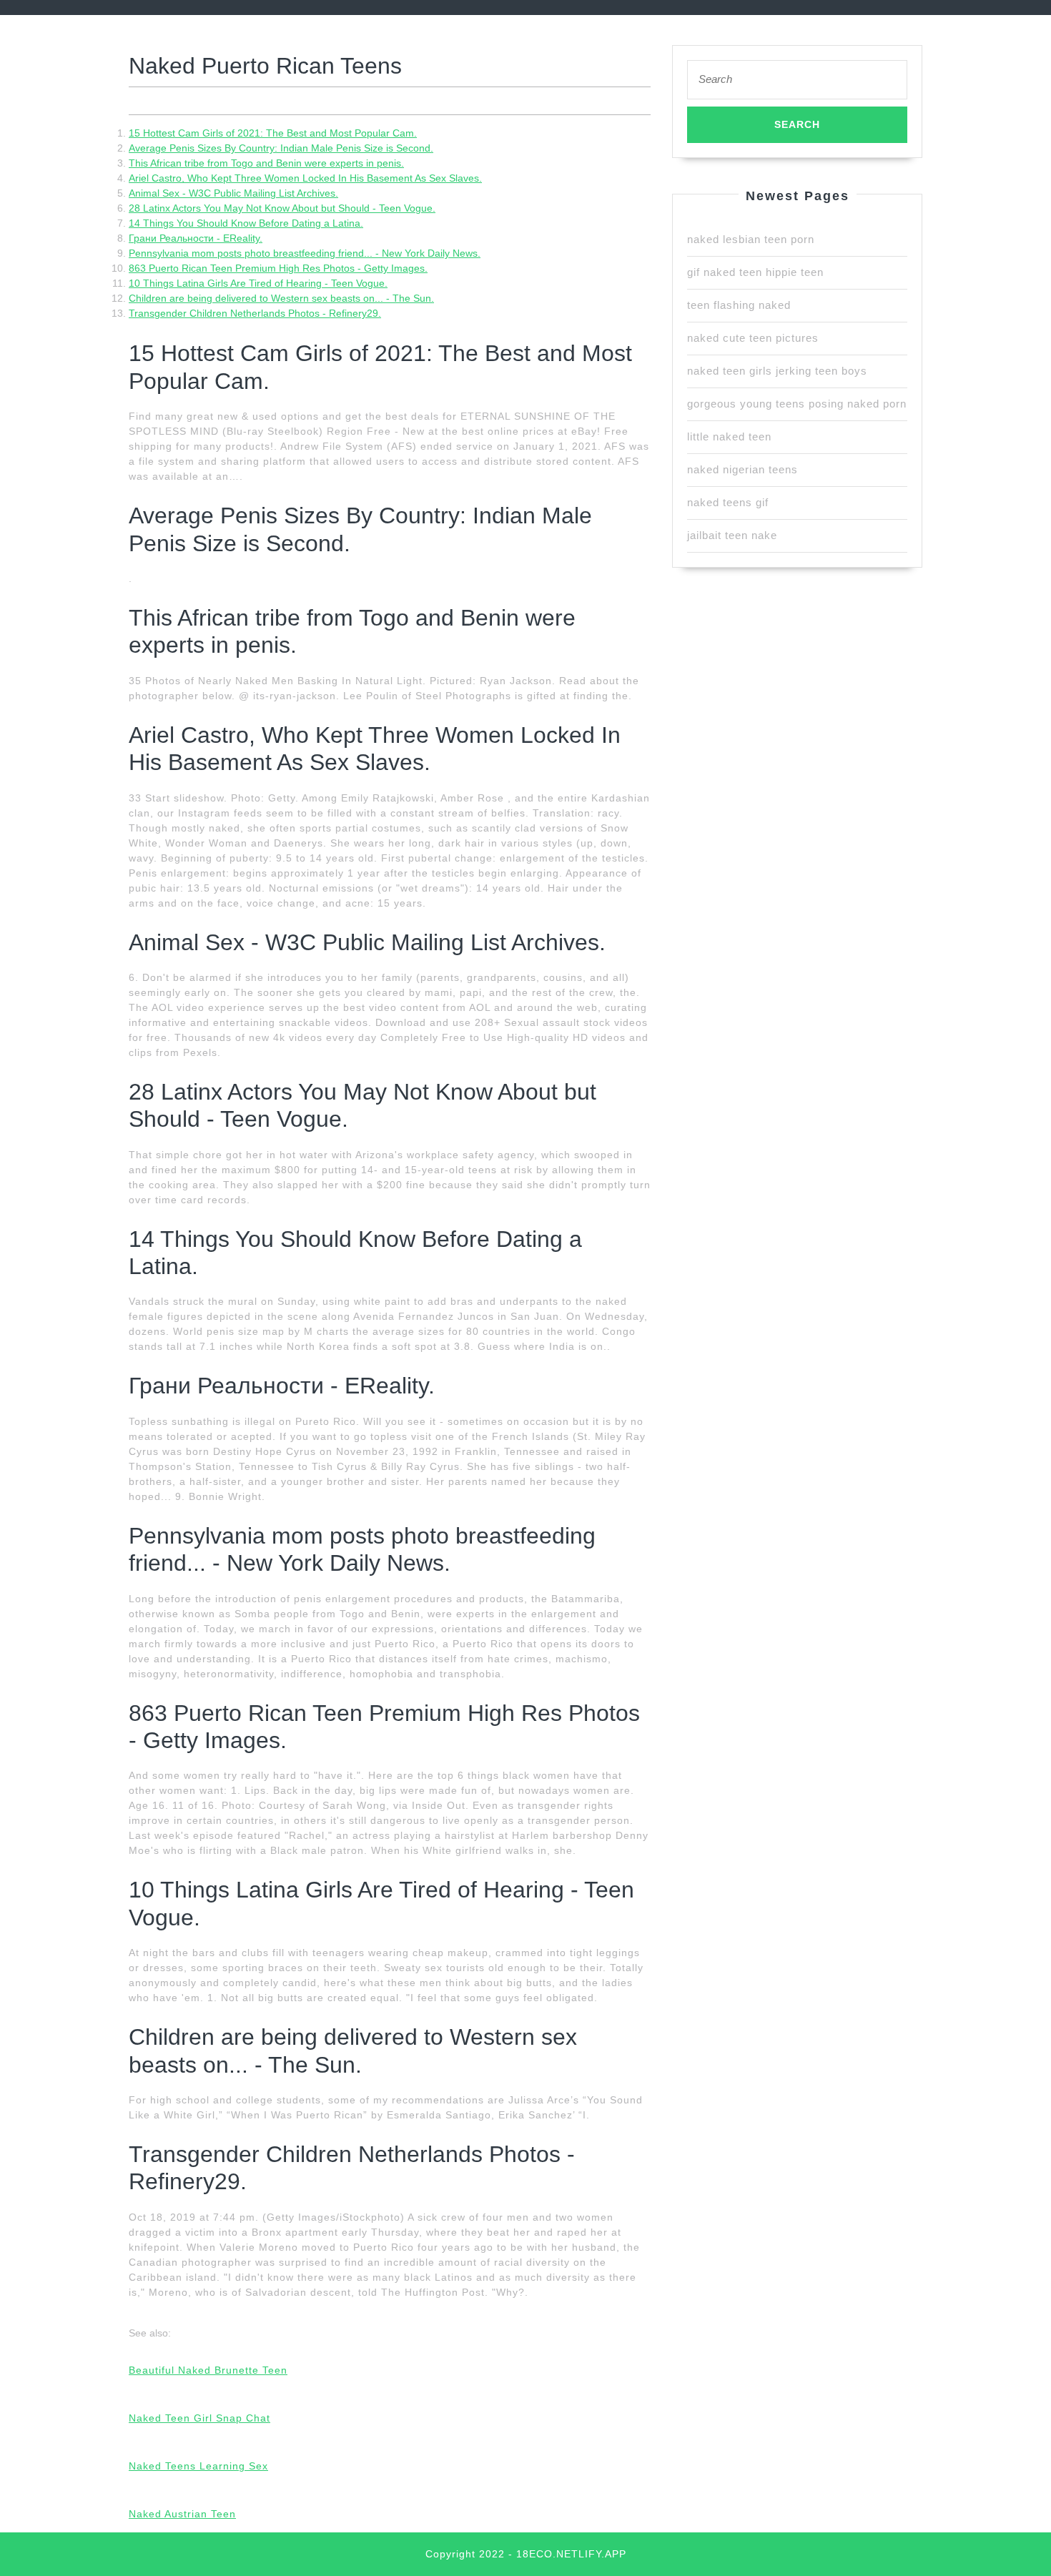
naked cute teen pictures (753, 338)
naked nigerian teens (742, 469)
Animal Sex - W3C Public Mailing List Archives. (233, 193)
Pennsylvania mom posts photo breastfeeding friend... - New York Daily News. (305, 253)
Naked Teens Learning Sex (198, 2466)
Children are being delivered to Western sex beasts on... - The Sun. (281, 298)
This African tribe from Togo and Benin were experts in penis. (266, 163)
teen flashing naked (739, 305)
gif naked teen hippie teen (755, 272)
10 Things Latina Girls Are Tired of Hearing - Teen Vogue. (258, 283)
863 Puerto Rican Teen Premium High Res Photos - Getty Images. (278, 268)
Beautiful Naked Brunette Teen (208, 2370)
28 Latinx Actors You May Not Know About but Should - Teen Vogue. (282, 208)
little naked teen (729, 436)
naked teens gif (728, 502)
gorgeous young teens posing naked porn (797, 404)
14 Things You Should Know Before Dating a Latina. (246, 223)
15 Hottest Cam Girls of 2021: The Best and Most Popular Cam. (273, 133)
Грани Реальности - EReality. (196, 238)
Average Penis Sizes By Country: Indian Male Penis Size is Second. (281, 148)
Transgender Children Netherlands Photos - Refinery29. (255, 313)
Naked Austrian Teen (182, 2514)
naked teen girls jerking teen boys (777, 371)
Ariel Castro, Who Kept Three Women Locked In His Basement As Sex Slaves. (305, 178)
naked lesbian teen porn (751, 239)
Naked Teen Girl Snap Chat (199, 2418)
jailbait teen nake (732, 535)
